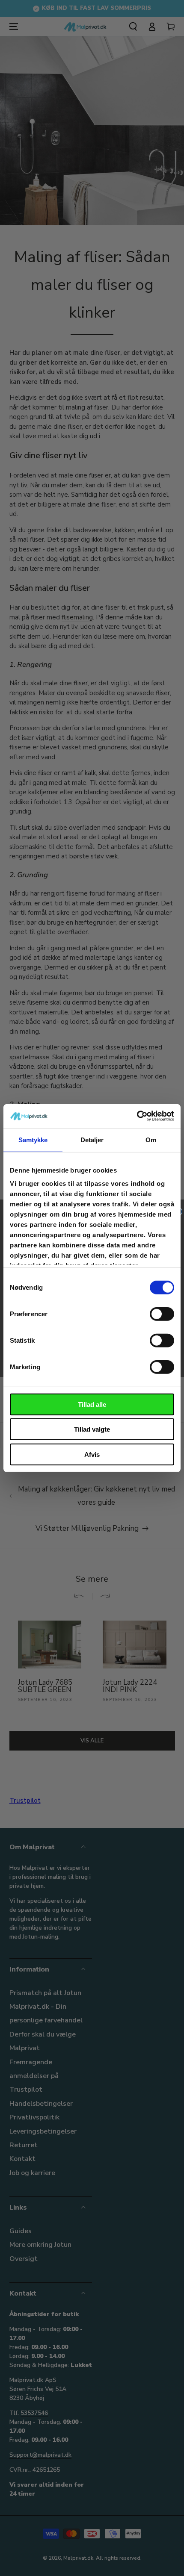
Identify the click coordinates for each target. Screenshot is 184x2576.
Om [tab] (151, 1139)
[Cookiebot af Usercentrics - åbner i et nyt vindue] (137, 1116)
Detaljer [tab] (92, 1139)
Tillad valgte (92, 1429)
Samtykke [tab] (33, 1139)
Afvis (92, 1454)
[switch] (162, 1314)
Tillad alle (92, 1404)
